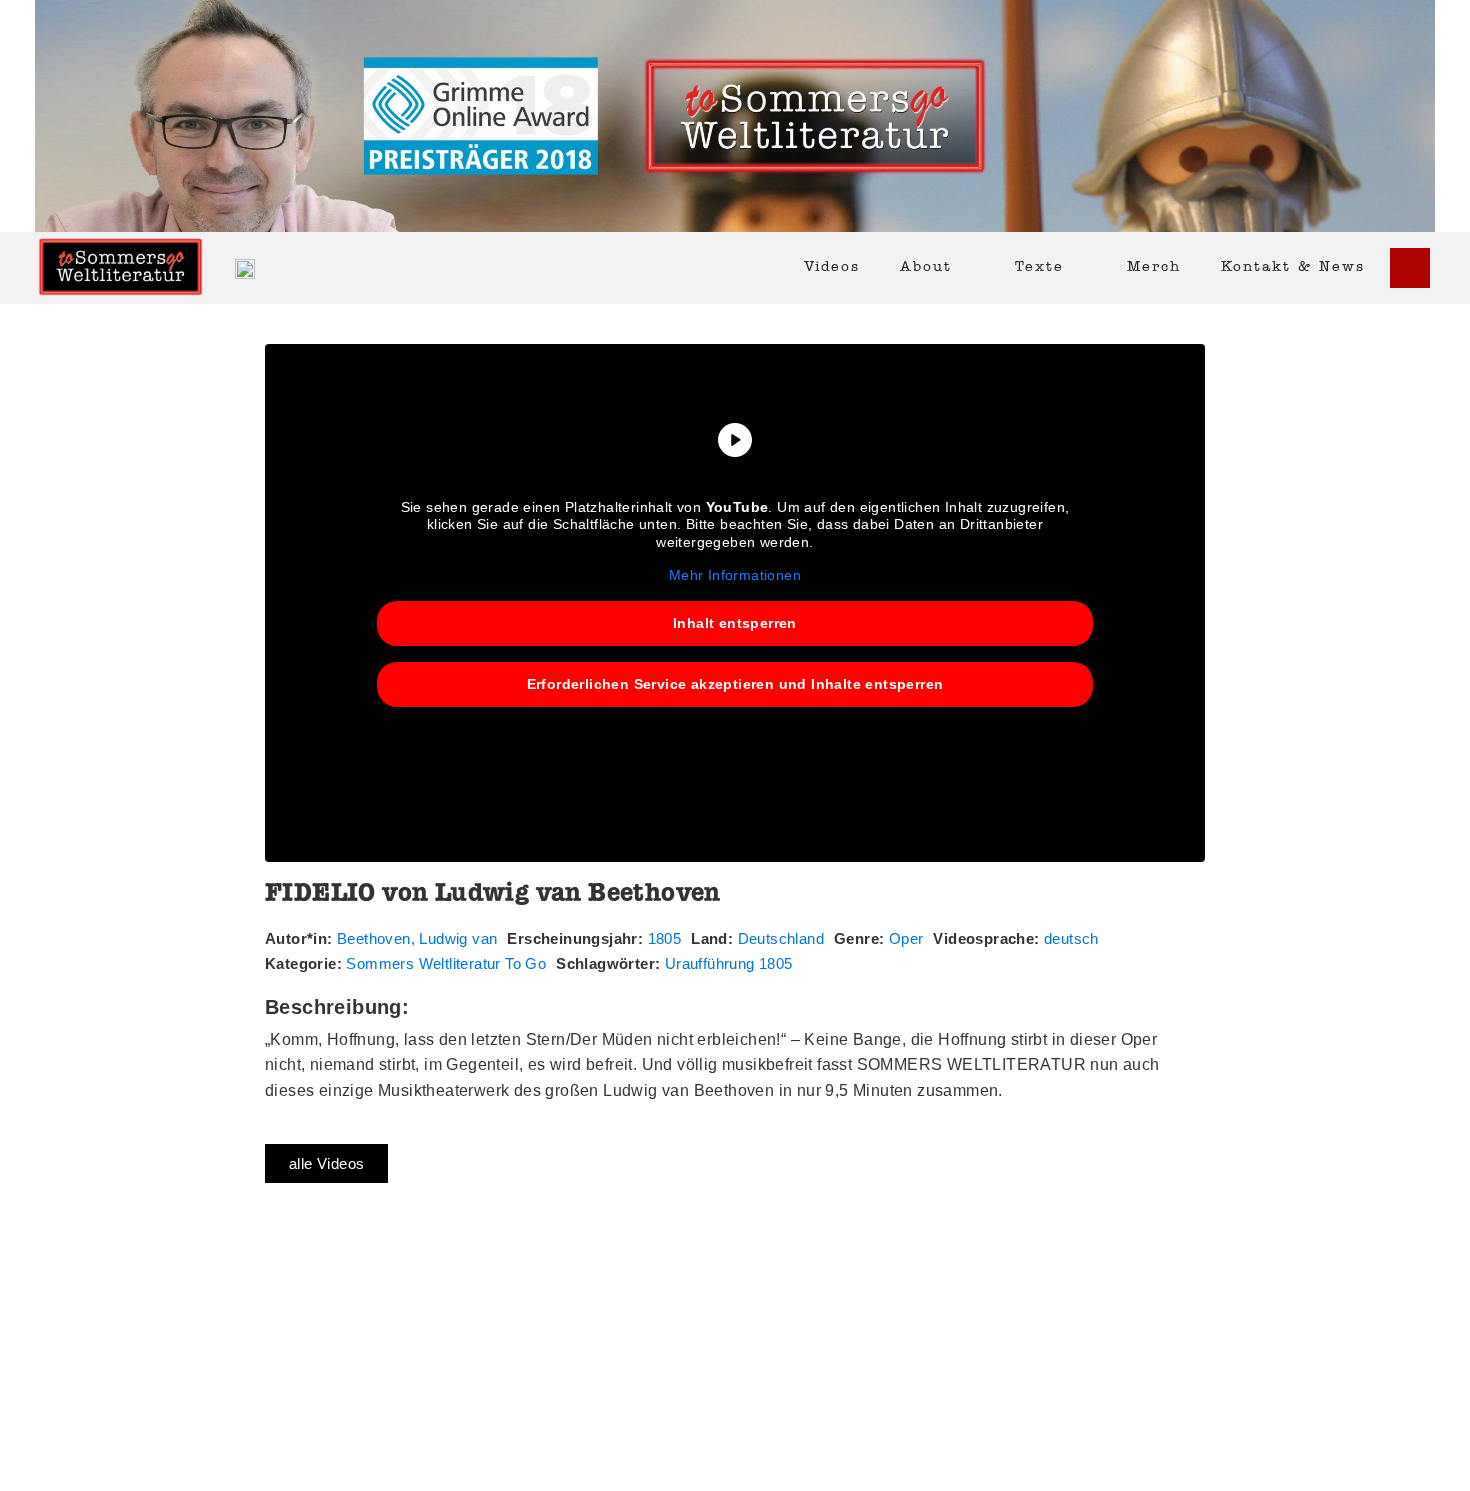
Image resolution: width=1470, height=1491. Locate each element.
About (926, 267)
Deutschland (781, 938)
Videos (832, 267)
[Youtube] (1410, 268)
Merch (1154, 267)
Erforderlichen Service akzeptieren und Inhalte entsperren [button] (735, 684)
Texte (1039, 267)
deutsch (1071, 938)
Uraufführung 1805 (729, 963)
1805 (665, 938)
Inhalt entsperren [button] (735, 623)
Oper (906, 938)
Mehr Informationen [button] (735, 575)
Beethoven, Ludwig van (417, 938)
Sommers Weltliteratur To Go (446, 963)
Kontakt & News (1293, 267)
